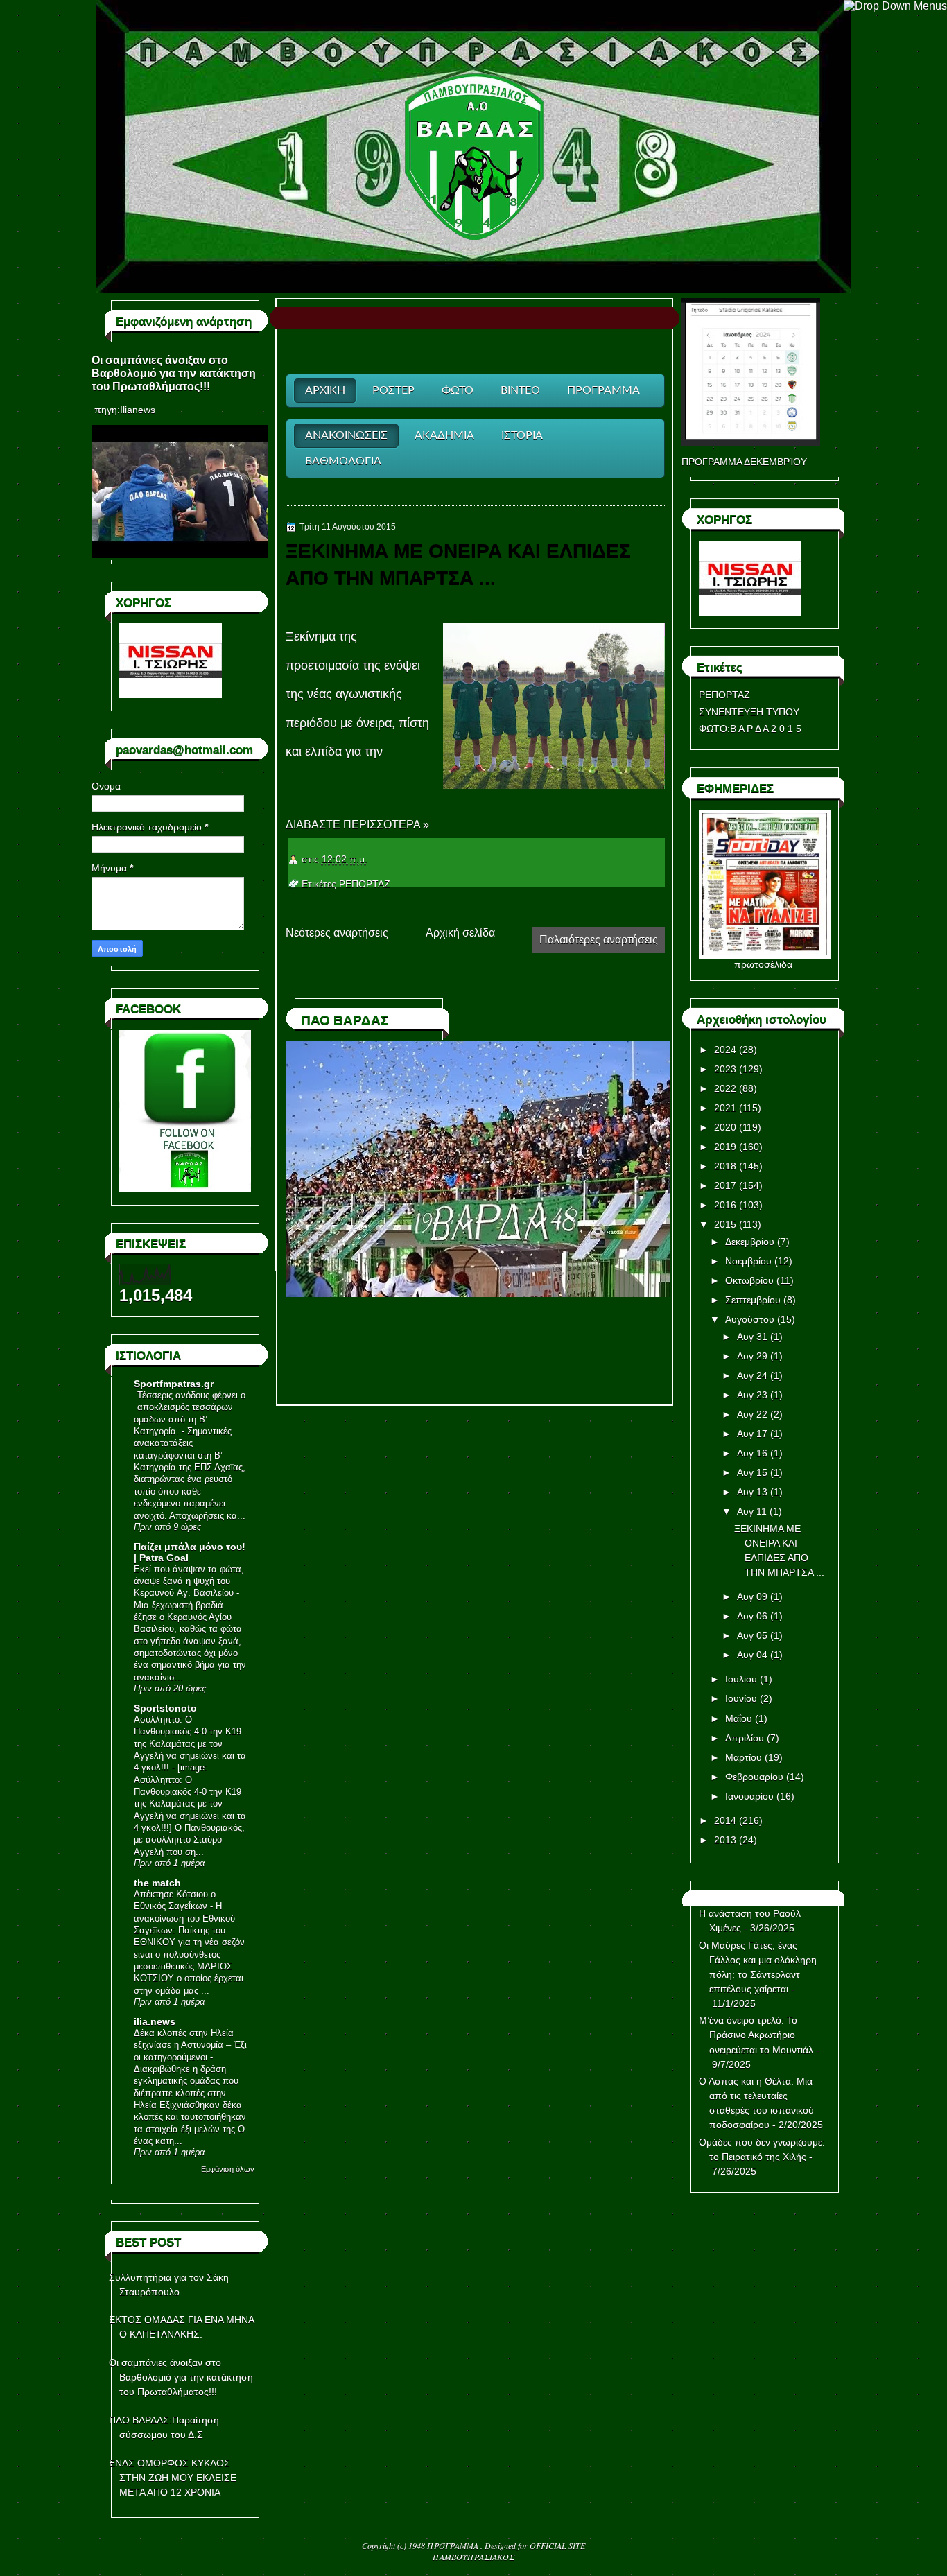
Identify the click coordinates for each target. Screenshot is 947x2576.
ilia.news (155, 2021)
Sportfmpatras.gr (174, 1384)
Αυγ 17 (752, 1434)
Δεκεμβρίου (750, 1242)
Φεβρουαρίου (754, 1777)
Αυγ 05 (752, 1635)
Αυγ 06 (752, 1616)
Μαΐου (739, 1718)
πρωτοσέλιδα (763, 964)
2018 (725, 1166)
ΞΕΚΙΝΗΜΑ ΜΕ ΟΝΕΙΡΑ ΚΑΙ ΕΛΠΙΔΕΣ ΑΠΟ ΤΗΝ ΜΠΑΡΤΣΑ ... (458, 564)
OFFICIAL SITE (557, 2545)
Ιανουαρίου (749, 1796)
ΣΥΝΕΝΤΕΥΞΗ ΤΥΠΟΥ (749, 712)
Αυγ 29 (752, 1356)
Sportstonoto (165, 1708)
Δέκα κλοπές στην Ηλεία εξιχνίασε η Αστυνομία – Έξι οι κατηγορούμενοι (190, 2045)
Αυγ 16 (752, 1453)
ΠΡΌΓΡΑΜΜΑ (454, 2545)
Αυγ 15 (752, 1472)
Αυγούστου (750, 1319)
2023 (725, 1069)
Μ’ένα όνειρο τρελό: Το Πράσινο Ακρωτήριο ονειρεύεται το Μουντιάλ (756, 2035)
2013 (725, 1840)
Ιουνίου (741, 1698)
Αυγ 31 (752, 1337)
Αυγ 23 (752, 1395)
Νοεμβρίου (748, 1261)
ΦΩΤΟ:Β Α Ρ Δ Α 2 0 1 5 (750, 729)
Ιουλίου (741, 1679)
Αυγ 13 (752, 1492)
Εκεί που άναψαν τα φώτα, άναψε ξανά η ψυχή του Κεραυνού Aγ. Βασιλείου (189, 1581)
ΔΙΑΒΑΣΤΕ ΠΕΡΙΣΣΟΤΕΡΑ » (357, 825)
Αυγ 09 (752, 1596)
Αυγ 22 (752, 1414)
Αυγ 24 (752, 1375)
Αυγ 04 (752, 1655)
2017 (725, 1185)
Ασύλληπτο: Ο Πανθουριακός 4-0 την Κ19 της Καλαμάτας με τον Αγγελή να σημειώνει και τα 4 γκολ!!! (190, 1743)
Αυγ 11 (752, 1511)
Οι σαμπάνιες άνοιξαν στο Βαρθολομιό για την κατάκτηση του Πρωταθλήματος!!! (174, 373)
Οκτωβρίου (749, 1280)
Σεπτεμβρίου (753, 1300)
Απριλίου (745, 1738)
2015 (725, 1224)
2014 (725, 1820)
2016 (725, 1205)
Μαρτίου (744, 1757)
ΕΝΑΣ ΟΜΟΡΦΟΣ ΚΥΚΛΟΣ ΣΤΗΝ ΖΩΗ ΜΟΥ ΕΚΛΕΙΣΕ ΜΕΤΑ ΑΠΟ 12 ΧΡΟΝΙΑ (173, 2478)
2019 (725, 1147)
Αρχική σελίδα (460, 933)
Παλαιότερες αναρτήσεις (599, 940)
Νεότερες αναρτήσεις (337, 933)
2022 (725, 1088)
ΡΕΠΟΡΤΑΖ (365, 884)
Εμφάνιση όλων (228, 2169)
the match (157, 1883)
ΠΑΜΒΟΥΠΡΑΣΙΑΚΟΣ (473, 2557)
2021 (725, 1108)
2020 (725, 1127)
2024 (725, 1050)
